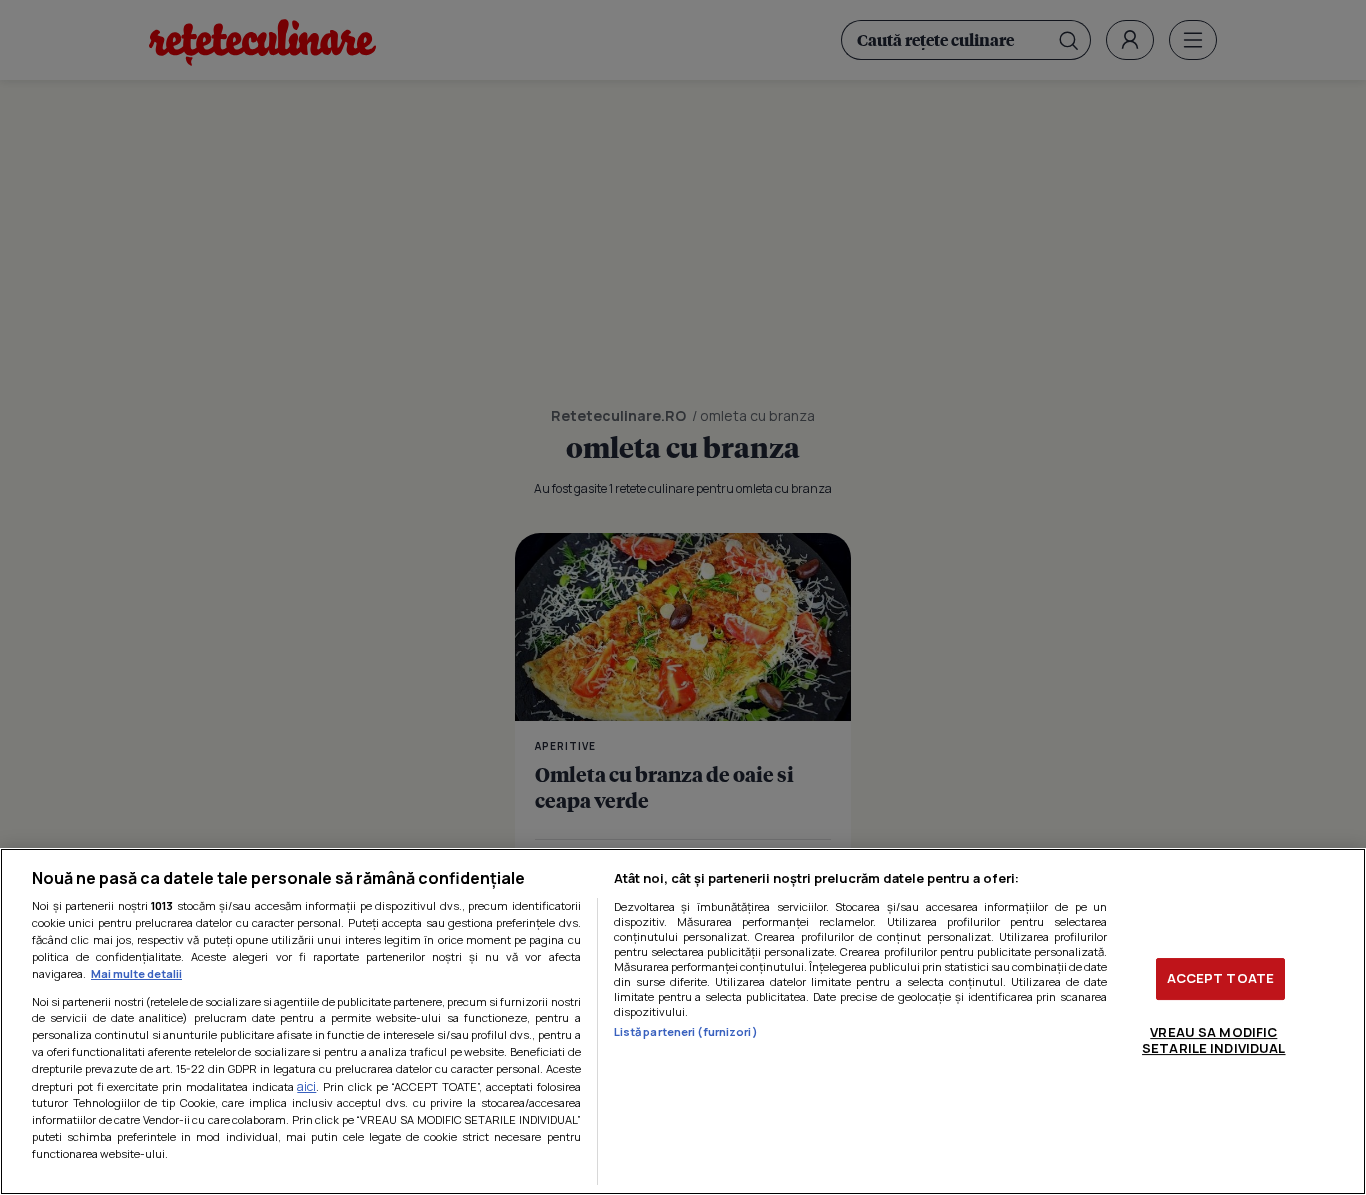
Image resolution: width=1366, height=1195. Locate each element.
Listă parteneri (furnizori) (686, 1031)
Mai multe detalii (136, 973)
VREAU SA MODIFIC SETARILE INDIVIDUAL (1213, 1040)
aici (306, 1086)
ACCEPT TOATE (1221, 978)
